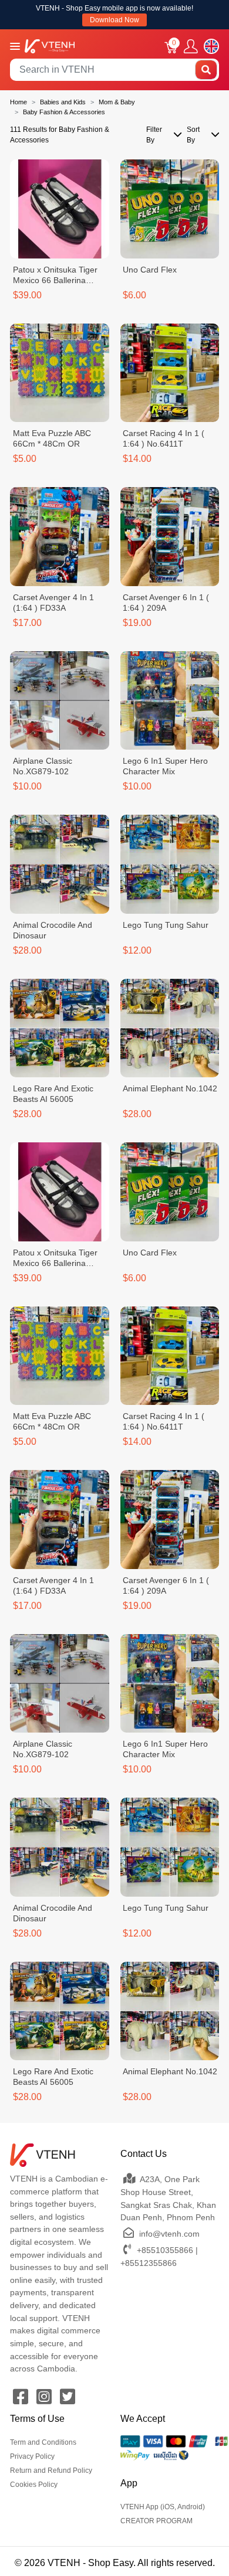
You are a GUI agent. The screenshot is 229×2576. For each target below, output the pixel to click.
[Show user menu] (191, 47)
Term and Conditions (43, 2442)
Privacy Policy (32, 2456)
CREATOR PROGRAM (156, 2521)
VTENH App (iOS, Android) (163, 2507)
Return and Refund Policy (51, 2470)
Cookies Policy (34, 2485)
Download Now (114, 20)
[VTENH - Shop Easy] (50, 45)
